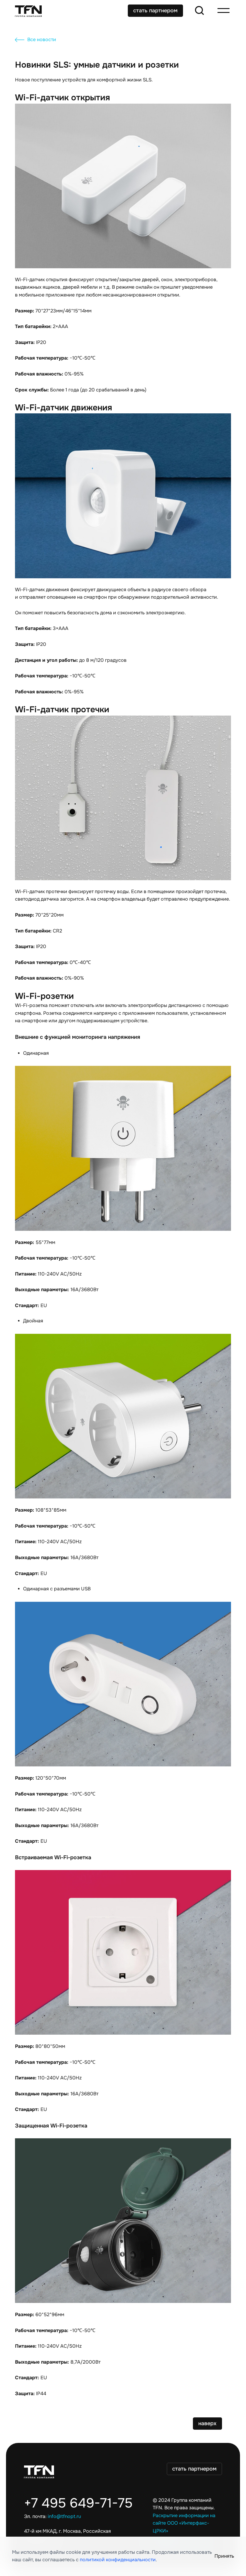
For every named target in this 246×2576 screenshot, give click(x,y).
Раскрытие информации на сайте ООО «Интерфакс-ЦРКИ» (184, 2523)
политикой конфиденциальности (118, 2560)
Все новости (42, 40)
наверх (207, 2423)
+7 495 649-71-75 (78, 2503)
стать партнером (155, 11)
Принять (224, 2556)
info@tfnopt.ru (64, 2517)
